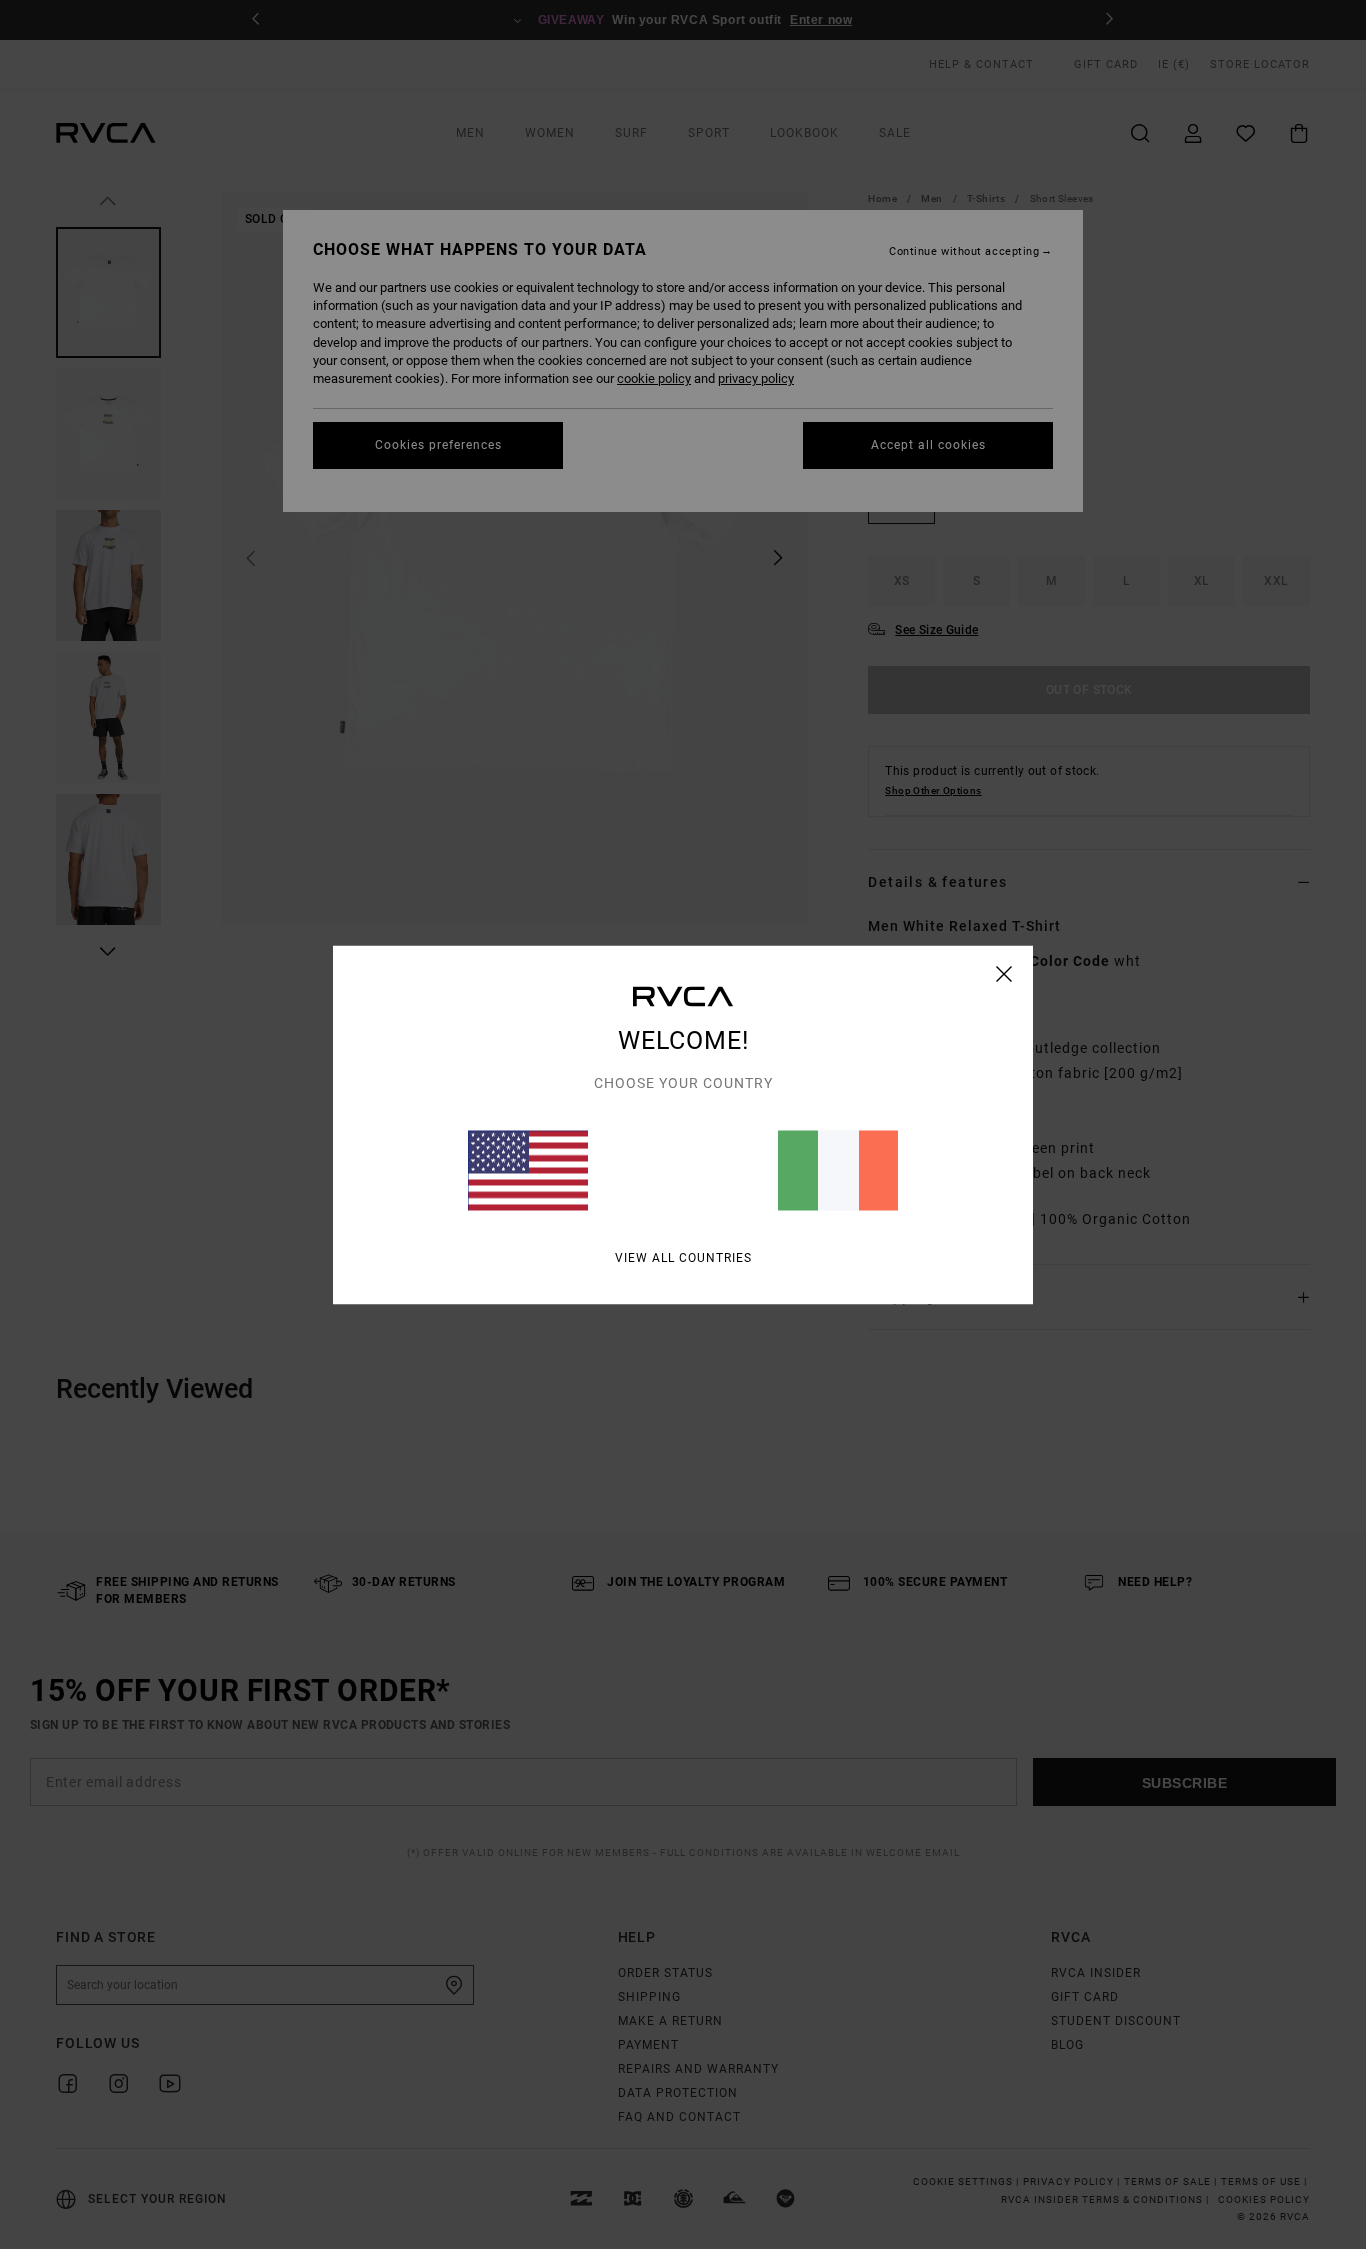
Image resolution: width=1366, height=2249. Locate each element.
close (1004, 973)
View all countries (683, 1257)
